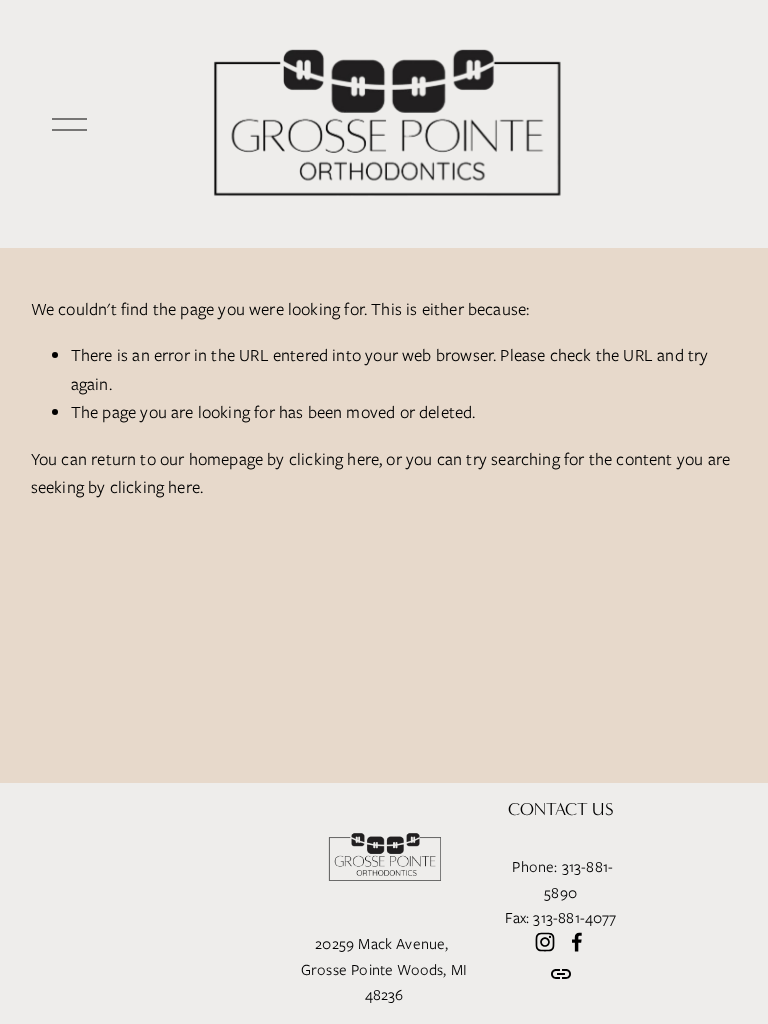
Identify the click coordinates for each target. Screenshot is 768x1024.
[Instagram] (545, 942)
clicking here (334, 459)
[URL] (561, 974)
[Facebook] (577, 942)
